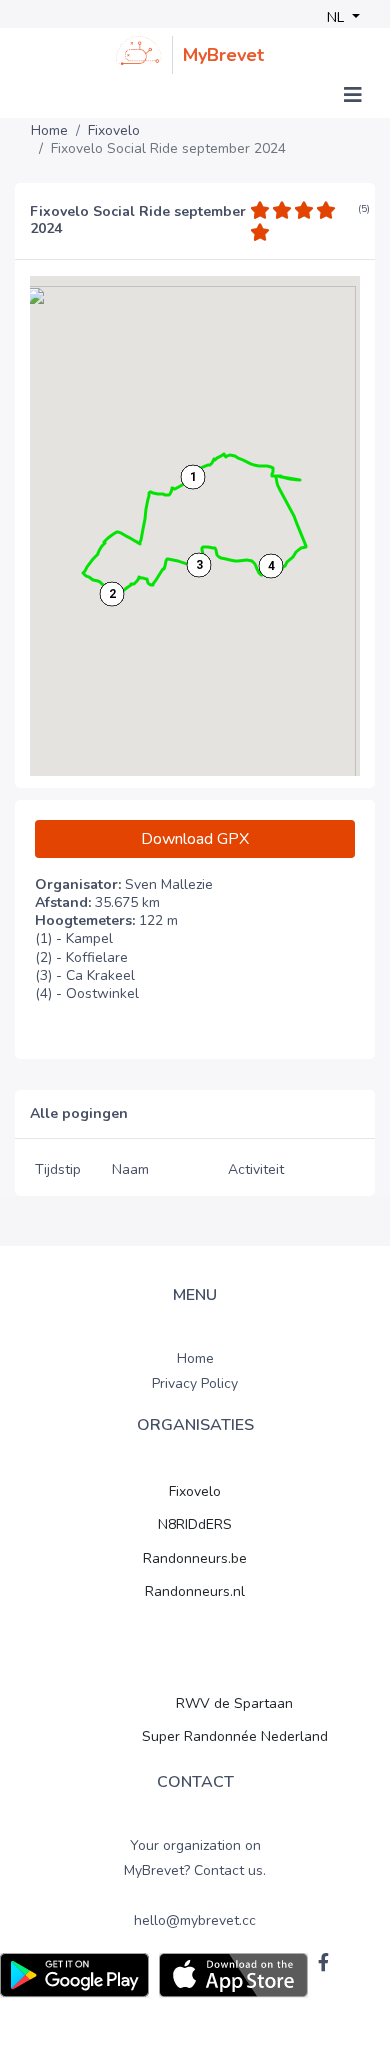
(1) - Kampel (74, 939)
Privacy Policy (195, 1383)
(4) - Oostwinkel (87, 994)
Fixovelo (114, 131)
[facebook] (323, 1962)
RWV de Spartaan (234, 1703)
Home (49, 131)
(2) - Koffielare (81, 958)
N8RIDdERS (195, 1524)
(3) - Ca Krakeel (85, 976)
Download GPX (195, 839)
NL (337, 17)
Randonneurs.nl (195, 1591)
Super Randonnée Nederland (235, 1736)
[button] (193, 477)
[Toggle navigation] (353, 95)
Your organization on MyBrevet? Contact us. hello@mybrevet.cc (195, 1883)
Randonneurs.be (195, 1558)
